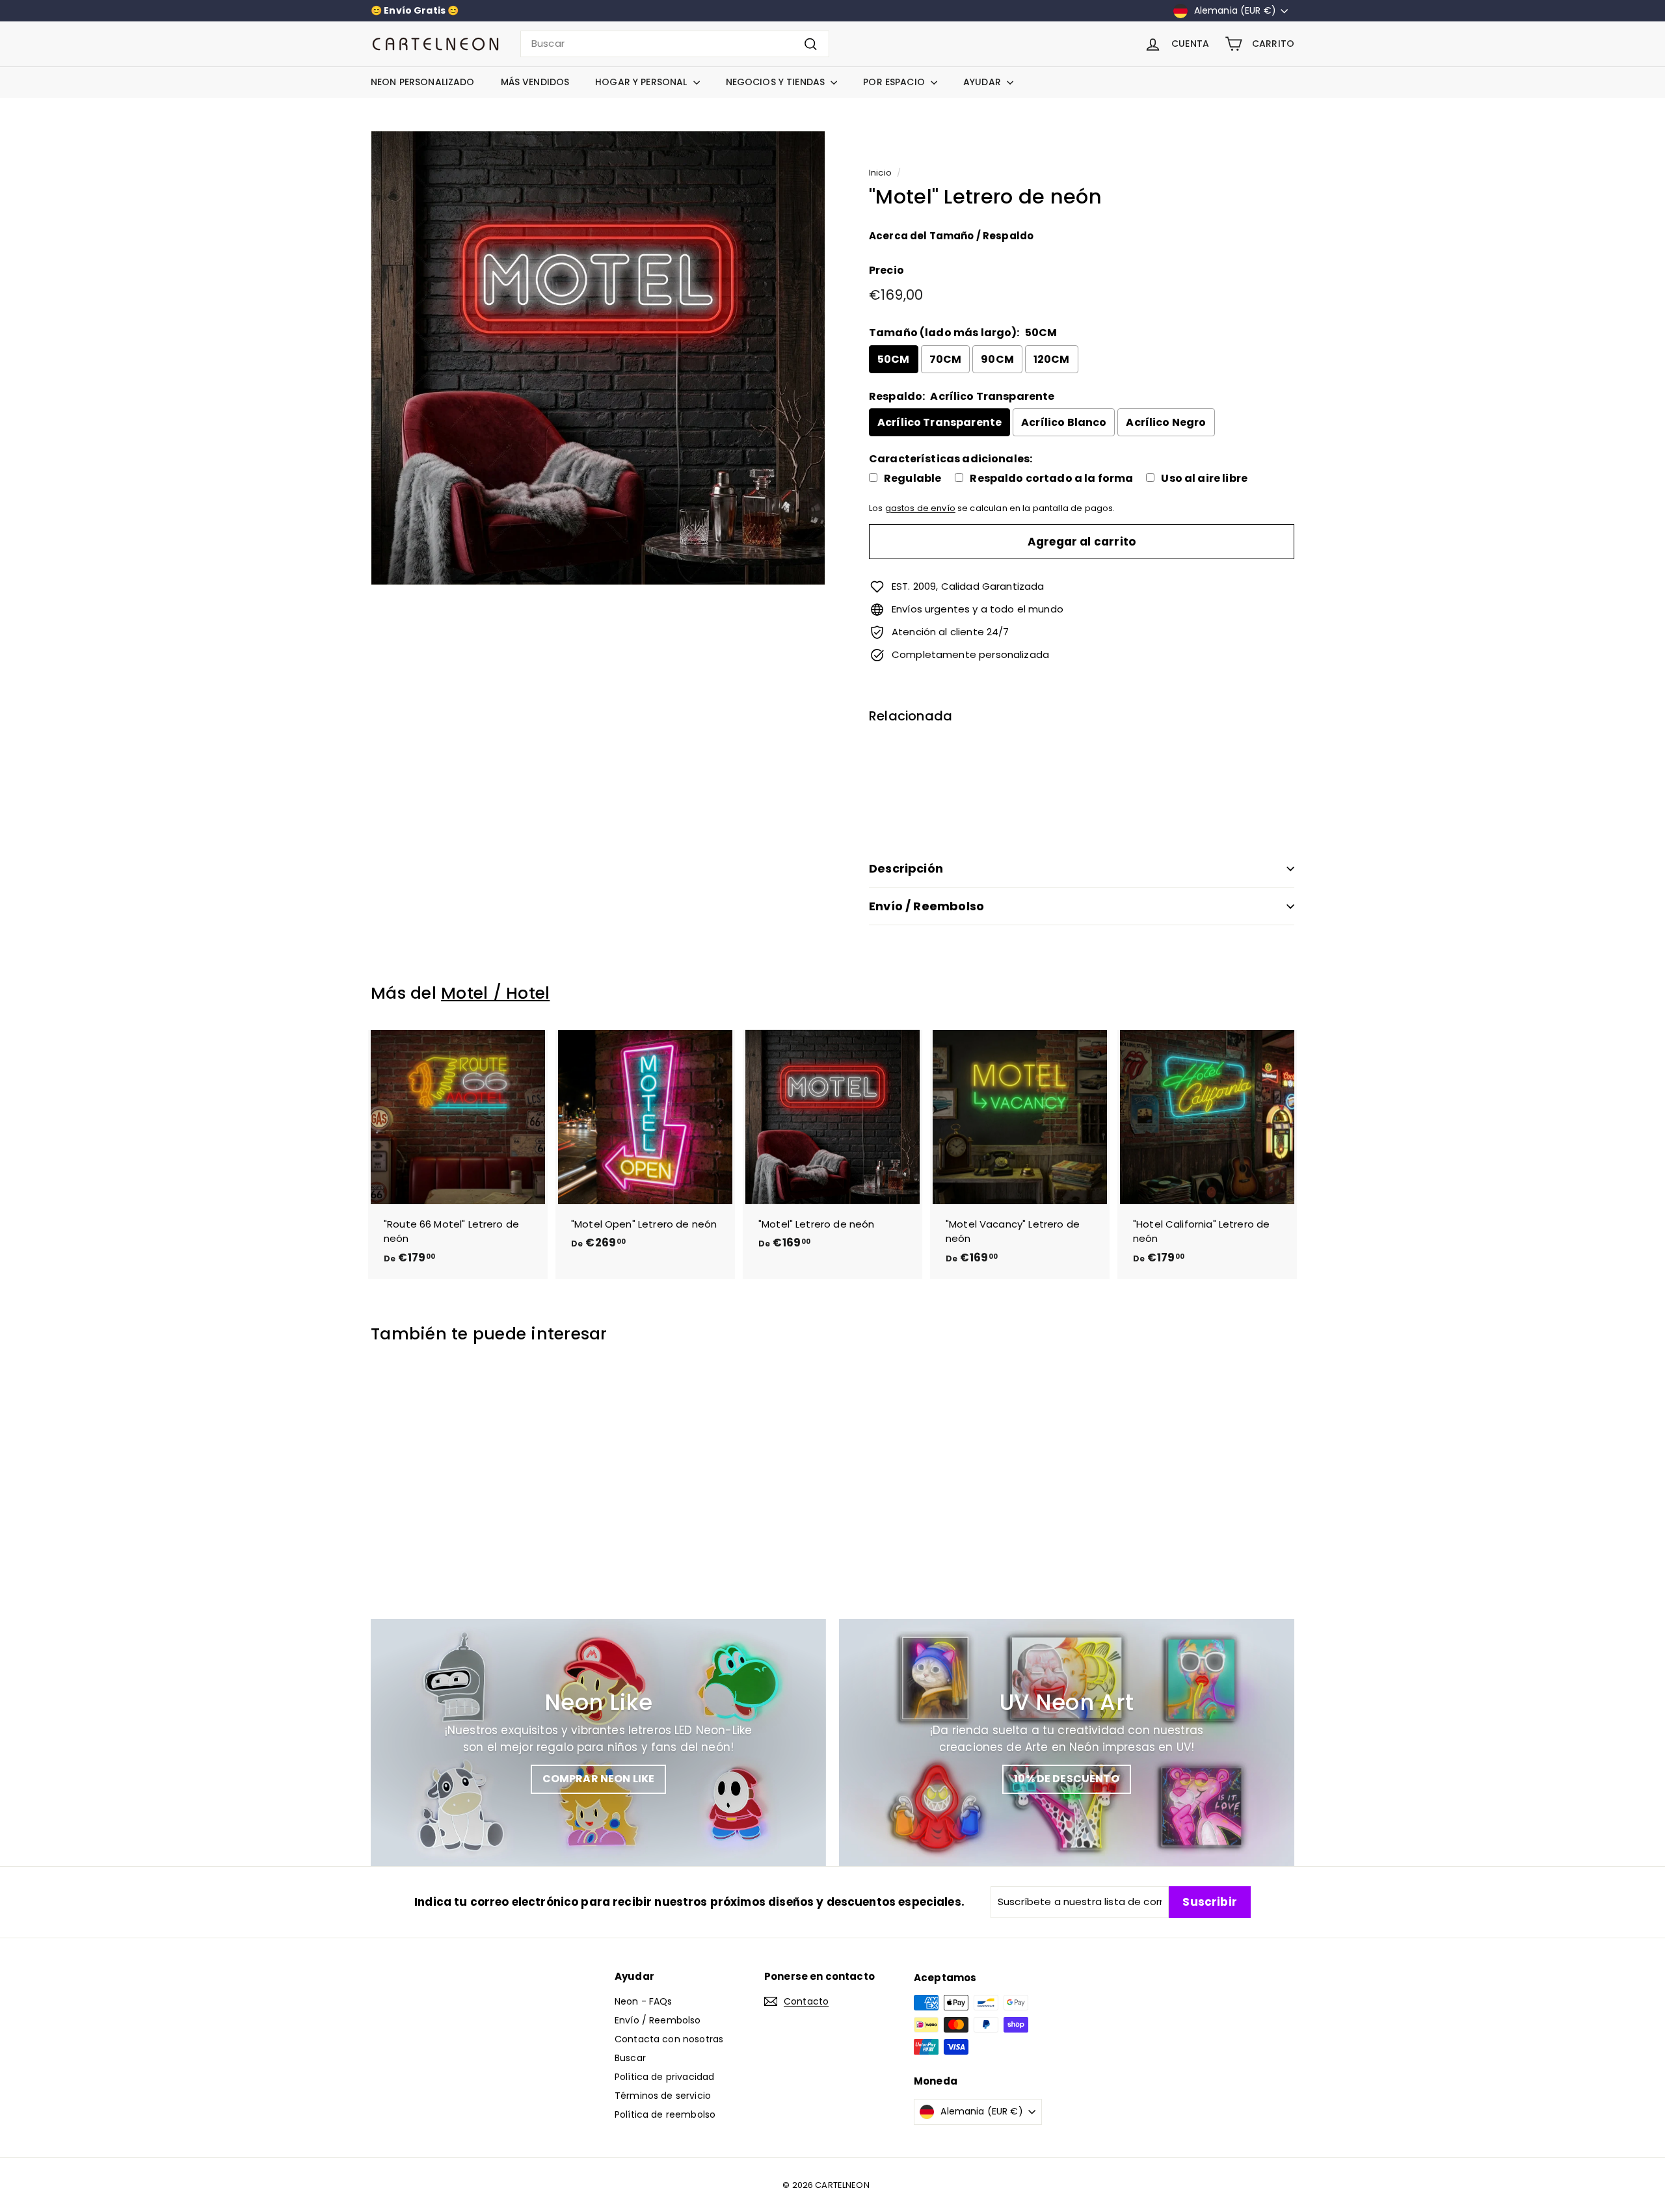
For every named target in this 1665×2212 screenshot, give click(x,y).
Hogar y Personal (642, 82)
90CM (997, 359)
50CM (894, 359)
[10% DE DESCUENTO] (1067, 1743)
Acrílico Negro (1166, 422)
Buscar (630, 2058)
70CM (946, 359)
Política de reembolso (665, 2114)
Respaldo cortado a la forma (1051, 479)
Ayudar (983, 82)
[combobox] (675, 44)
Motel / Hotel (495, 993)
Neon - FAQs (644, 2001)
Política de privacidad (664, 2077)
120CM (1052, 359)
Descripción (906, 868)
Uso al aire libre (1204, 479)
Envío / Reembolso (926, 906)
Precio (886, 270)
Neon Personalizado (423, 82)
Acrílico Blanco (1064, 422)
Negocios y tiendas (777, 82)
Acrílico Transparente (939, 422)
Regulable (912, 479)
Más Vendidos (535, 82)
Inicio (880, 173)
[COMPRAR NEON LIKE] (598, 1743)
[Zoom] (598, 358)
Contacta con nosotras (669, 2039)
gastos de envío (920, 508)
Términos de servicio (663, 2096)
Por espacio (895, 82)
